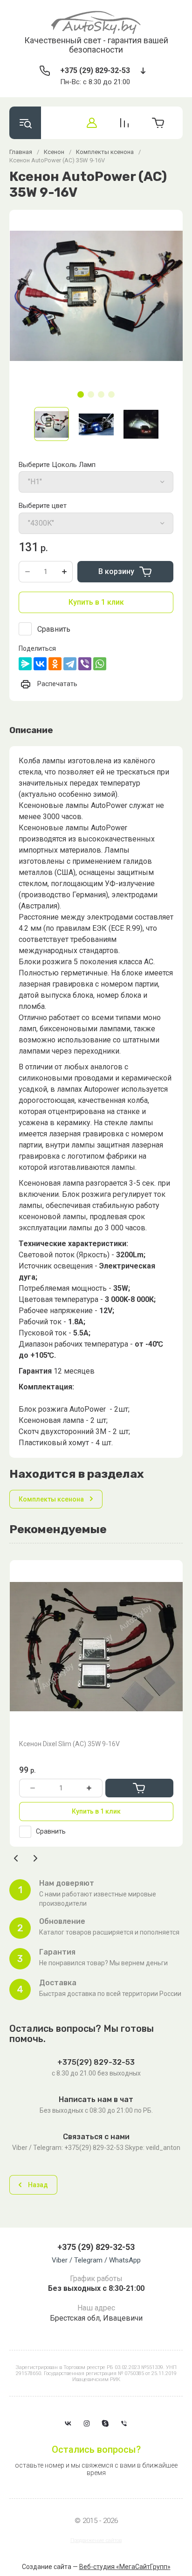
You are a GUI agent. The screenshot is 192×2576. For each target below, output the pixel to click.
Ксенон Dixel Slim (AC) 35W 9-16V (69, 1744)
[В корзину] (139, 1788)
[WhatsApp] (100, 664)
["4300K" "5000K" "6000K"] (96, 523)
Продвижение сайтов (96, 2540)
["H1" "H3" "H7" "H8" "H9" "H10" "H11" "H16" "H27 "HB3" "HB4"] (96, 482)
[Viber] (85, 664)
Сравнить (54, 629)
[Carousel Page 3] (101, 394)
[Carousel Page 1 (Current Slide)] (81, 394)
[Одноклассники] (55, 664)
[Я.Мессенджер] (25, 664)
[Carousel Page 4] (111, 394)
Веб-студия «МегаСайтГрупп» (125, 2567)
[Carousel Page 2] (91, 394)
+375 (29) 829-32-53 (95, 70)
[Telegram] (70, 664)
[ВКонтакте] (40, 664)
